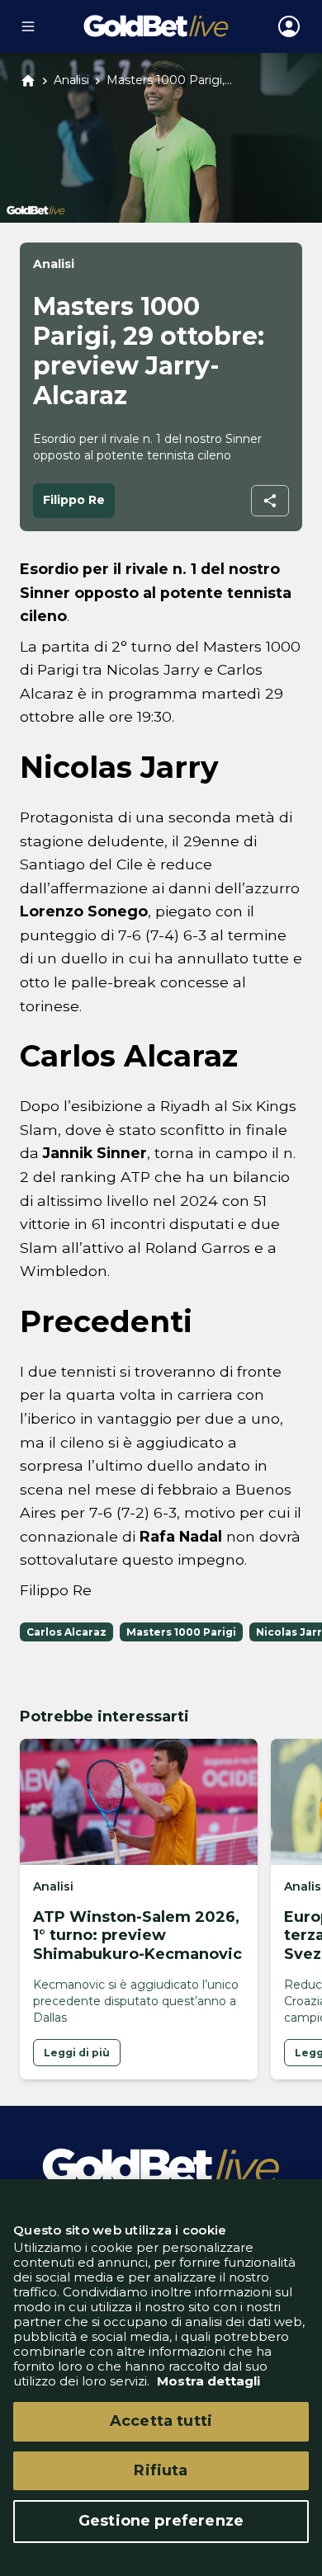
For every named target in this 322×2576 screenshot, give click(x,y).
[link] (77, 2053)
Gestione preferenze (161, 2521)
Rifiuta (161, 2470)
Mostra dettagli (207, 2381)
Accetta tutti (161, 2421)
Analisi (71, 80)
